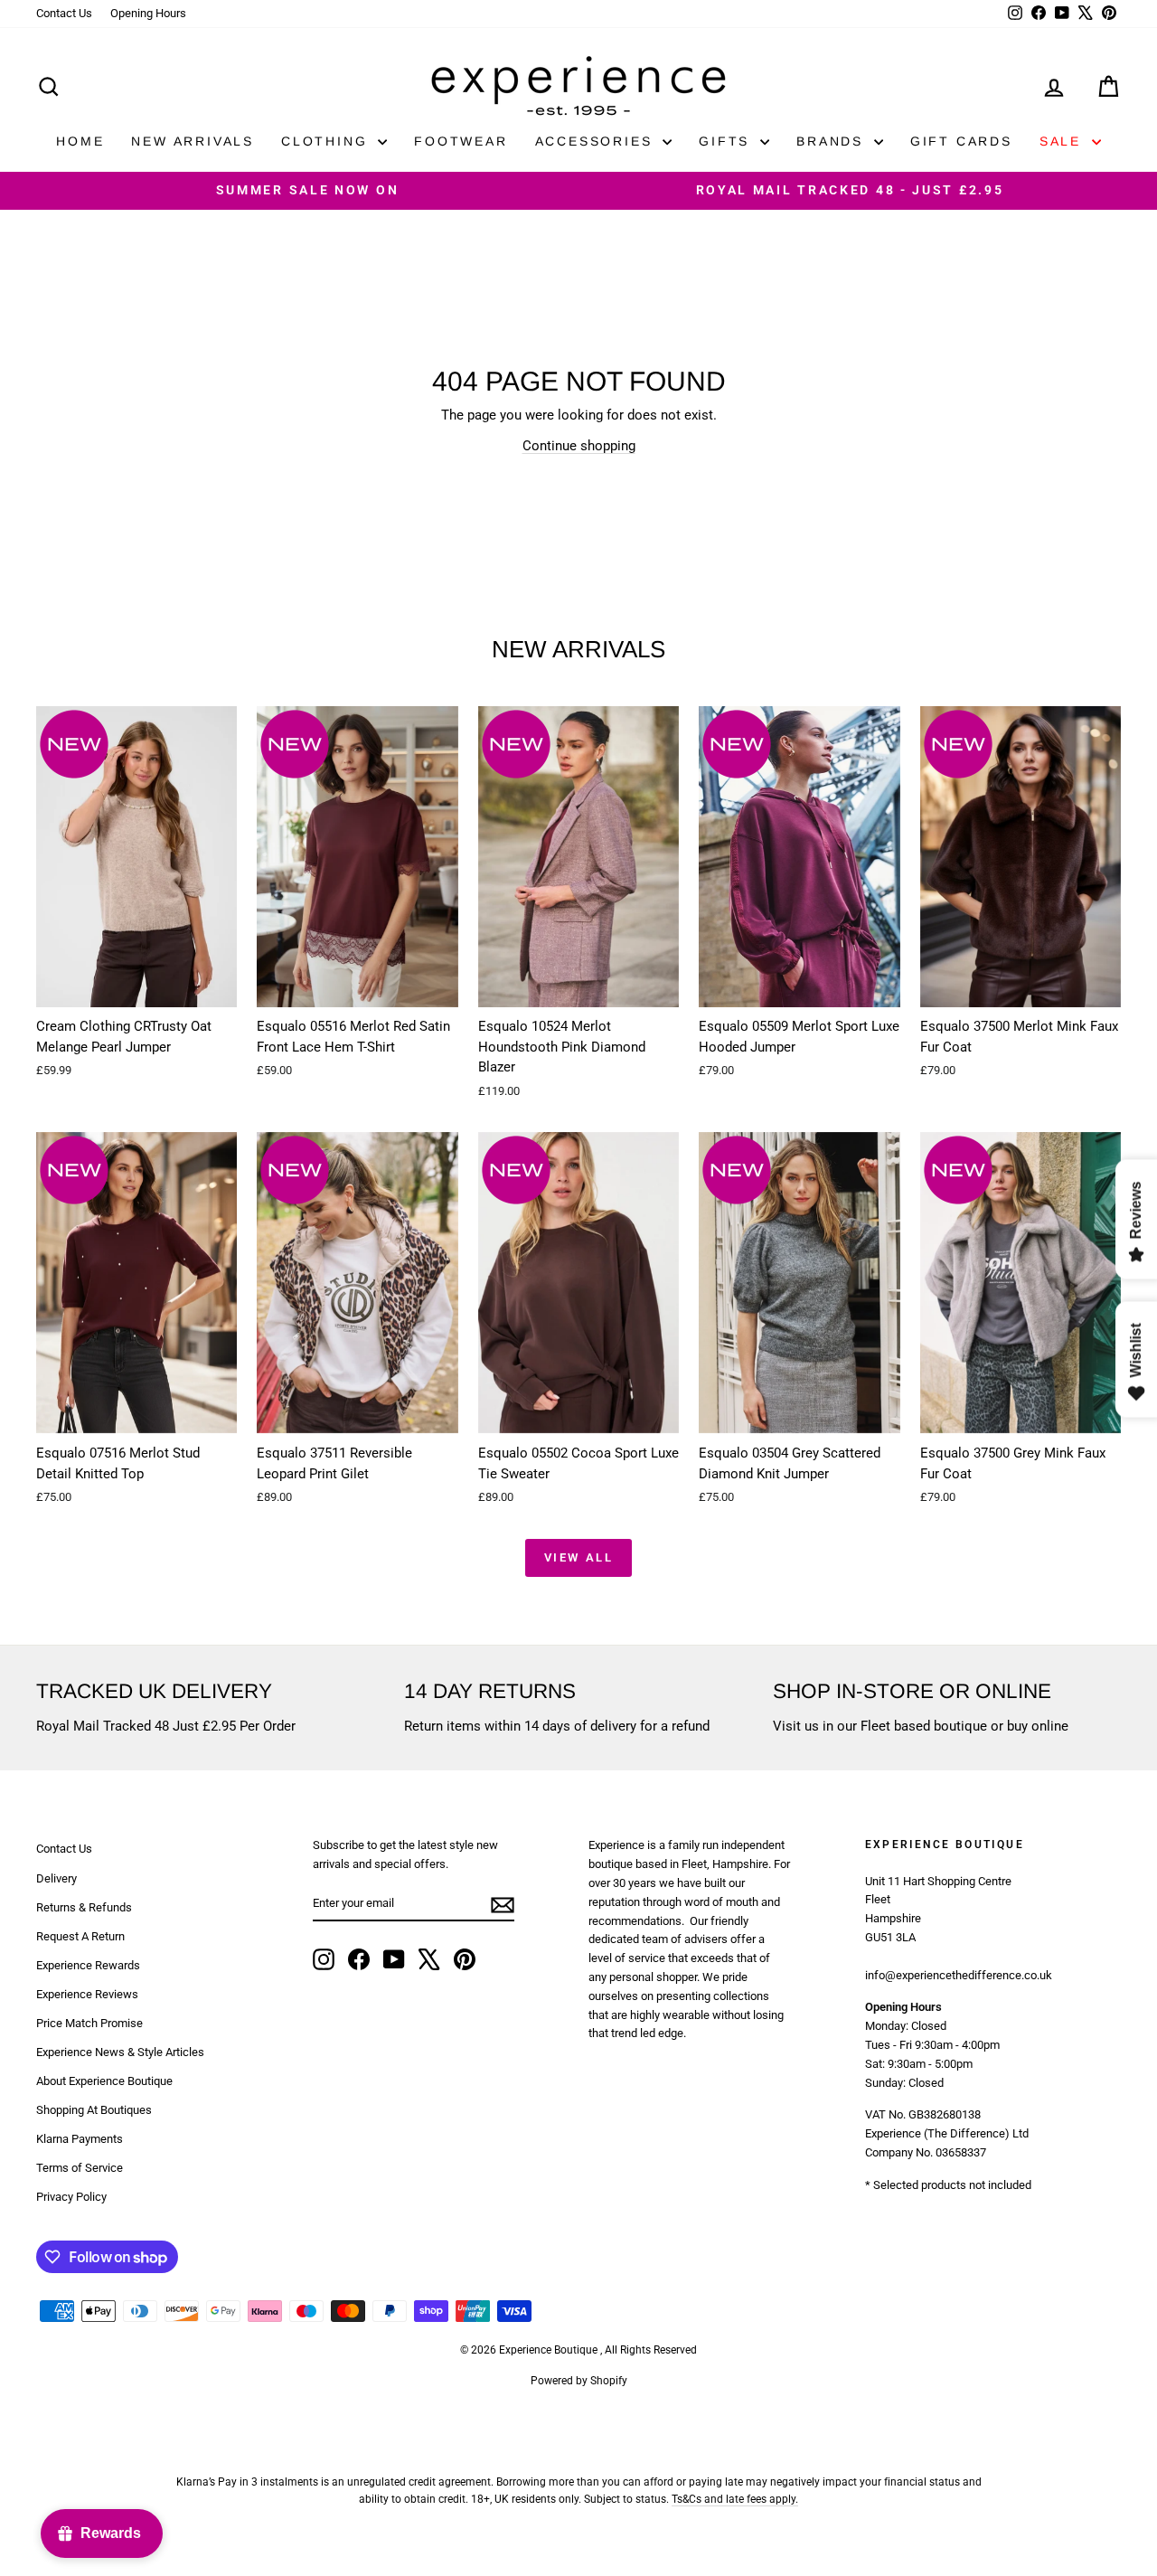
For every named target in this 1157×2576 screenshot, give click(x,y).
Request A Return (80, 1936)
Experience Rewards (88, 1965)
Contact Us (64, 13)
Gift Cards (961, 141)
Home (80, 141)
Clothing (327, 141)
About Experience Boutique (104, 2081)
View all (579, 1557)
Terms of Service (80, 2168)
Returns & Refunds (84, 1907)
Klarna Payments (80, 2139)
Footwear (461, 141)
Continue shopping (579, 446)
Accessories (597, 141)
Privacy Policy (71, 2197)
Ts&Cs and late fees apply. (735, 2499)
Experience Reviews (87, 1994)
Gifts (727, 141)
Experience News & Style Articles (120, 2052)
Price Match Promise (89, 2023)
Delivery (56, 1878)
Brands (833, 141)
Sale (1063, 141)
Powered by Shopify (579, 2381)
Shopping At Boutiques (94, 2110)
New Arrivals (193, 141)
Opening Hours (148, 13)
